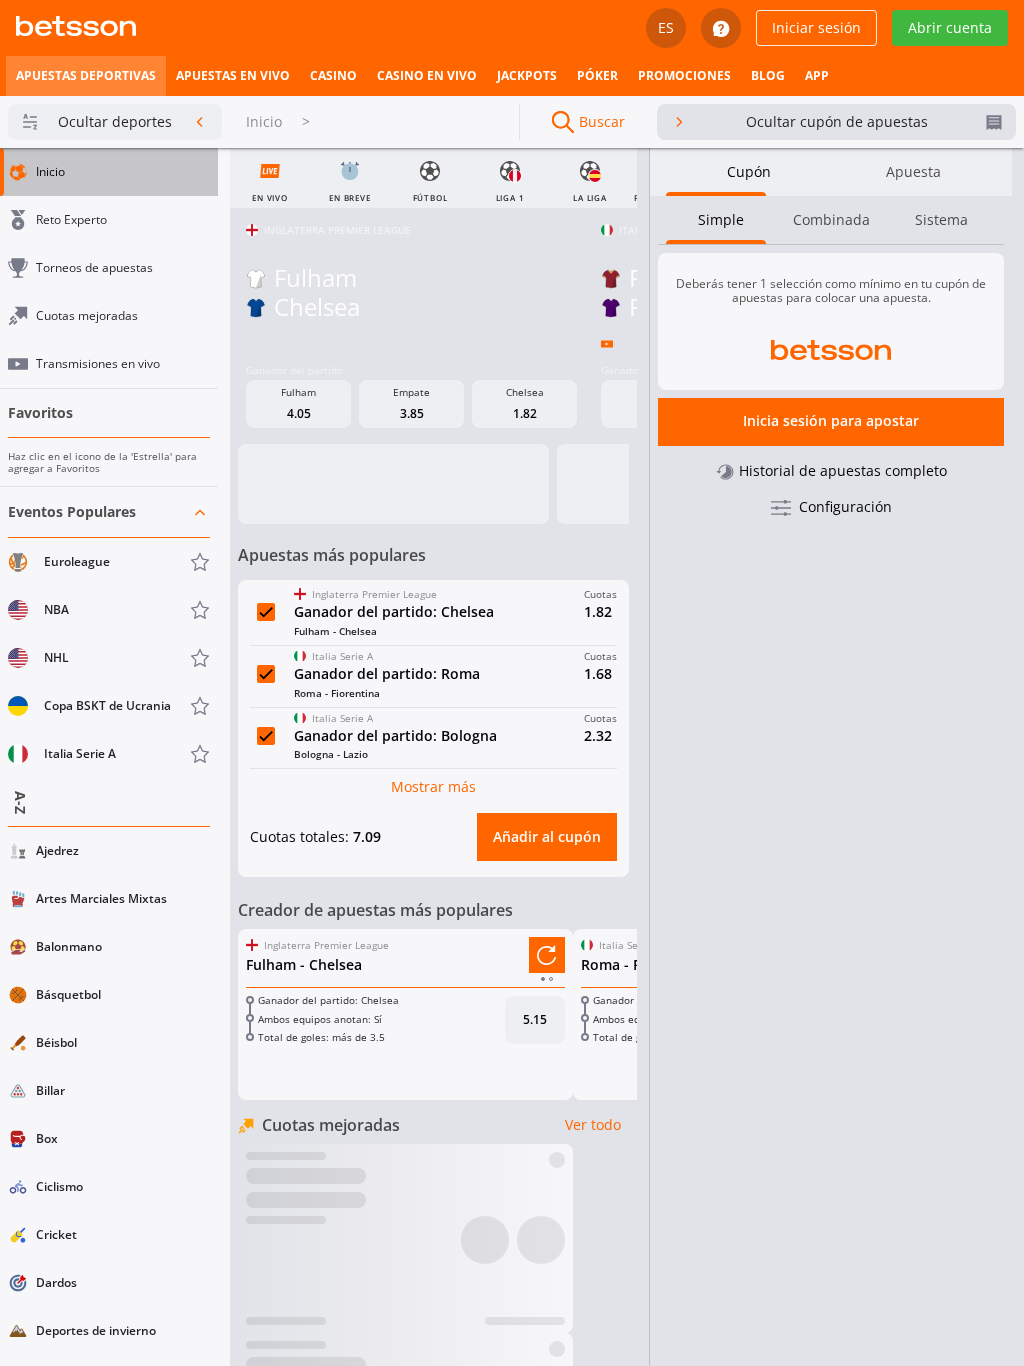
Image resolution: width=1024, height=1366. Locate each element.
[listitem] (86, 76)
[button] (109, 633)
